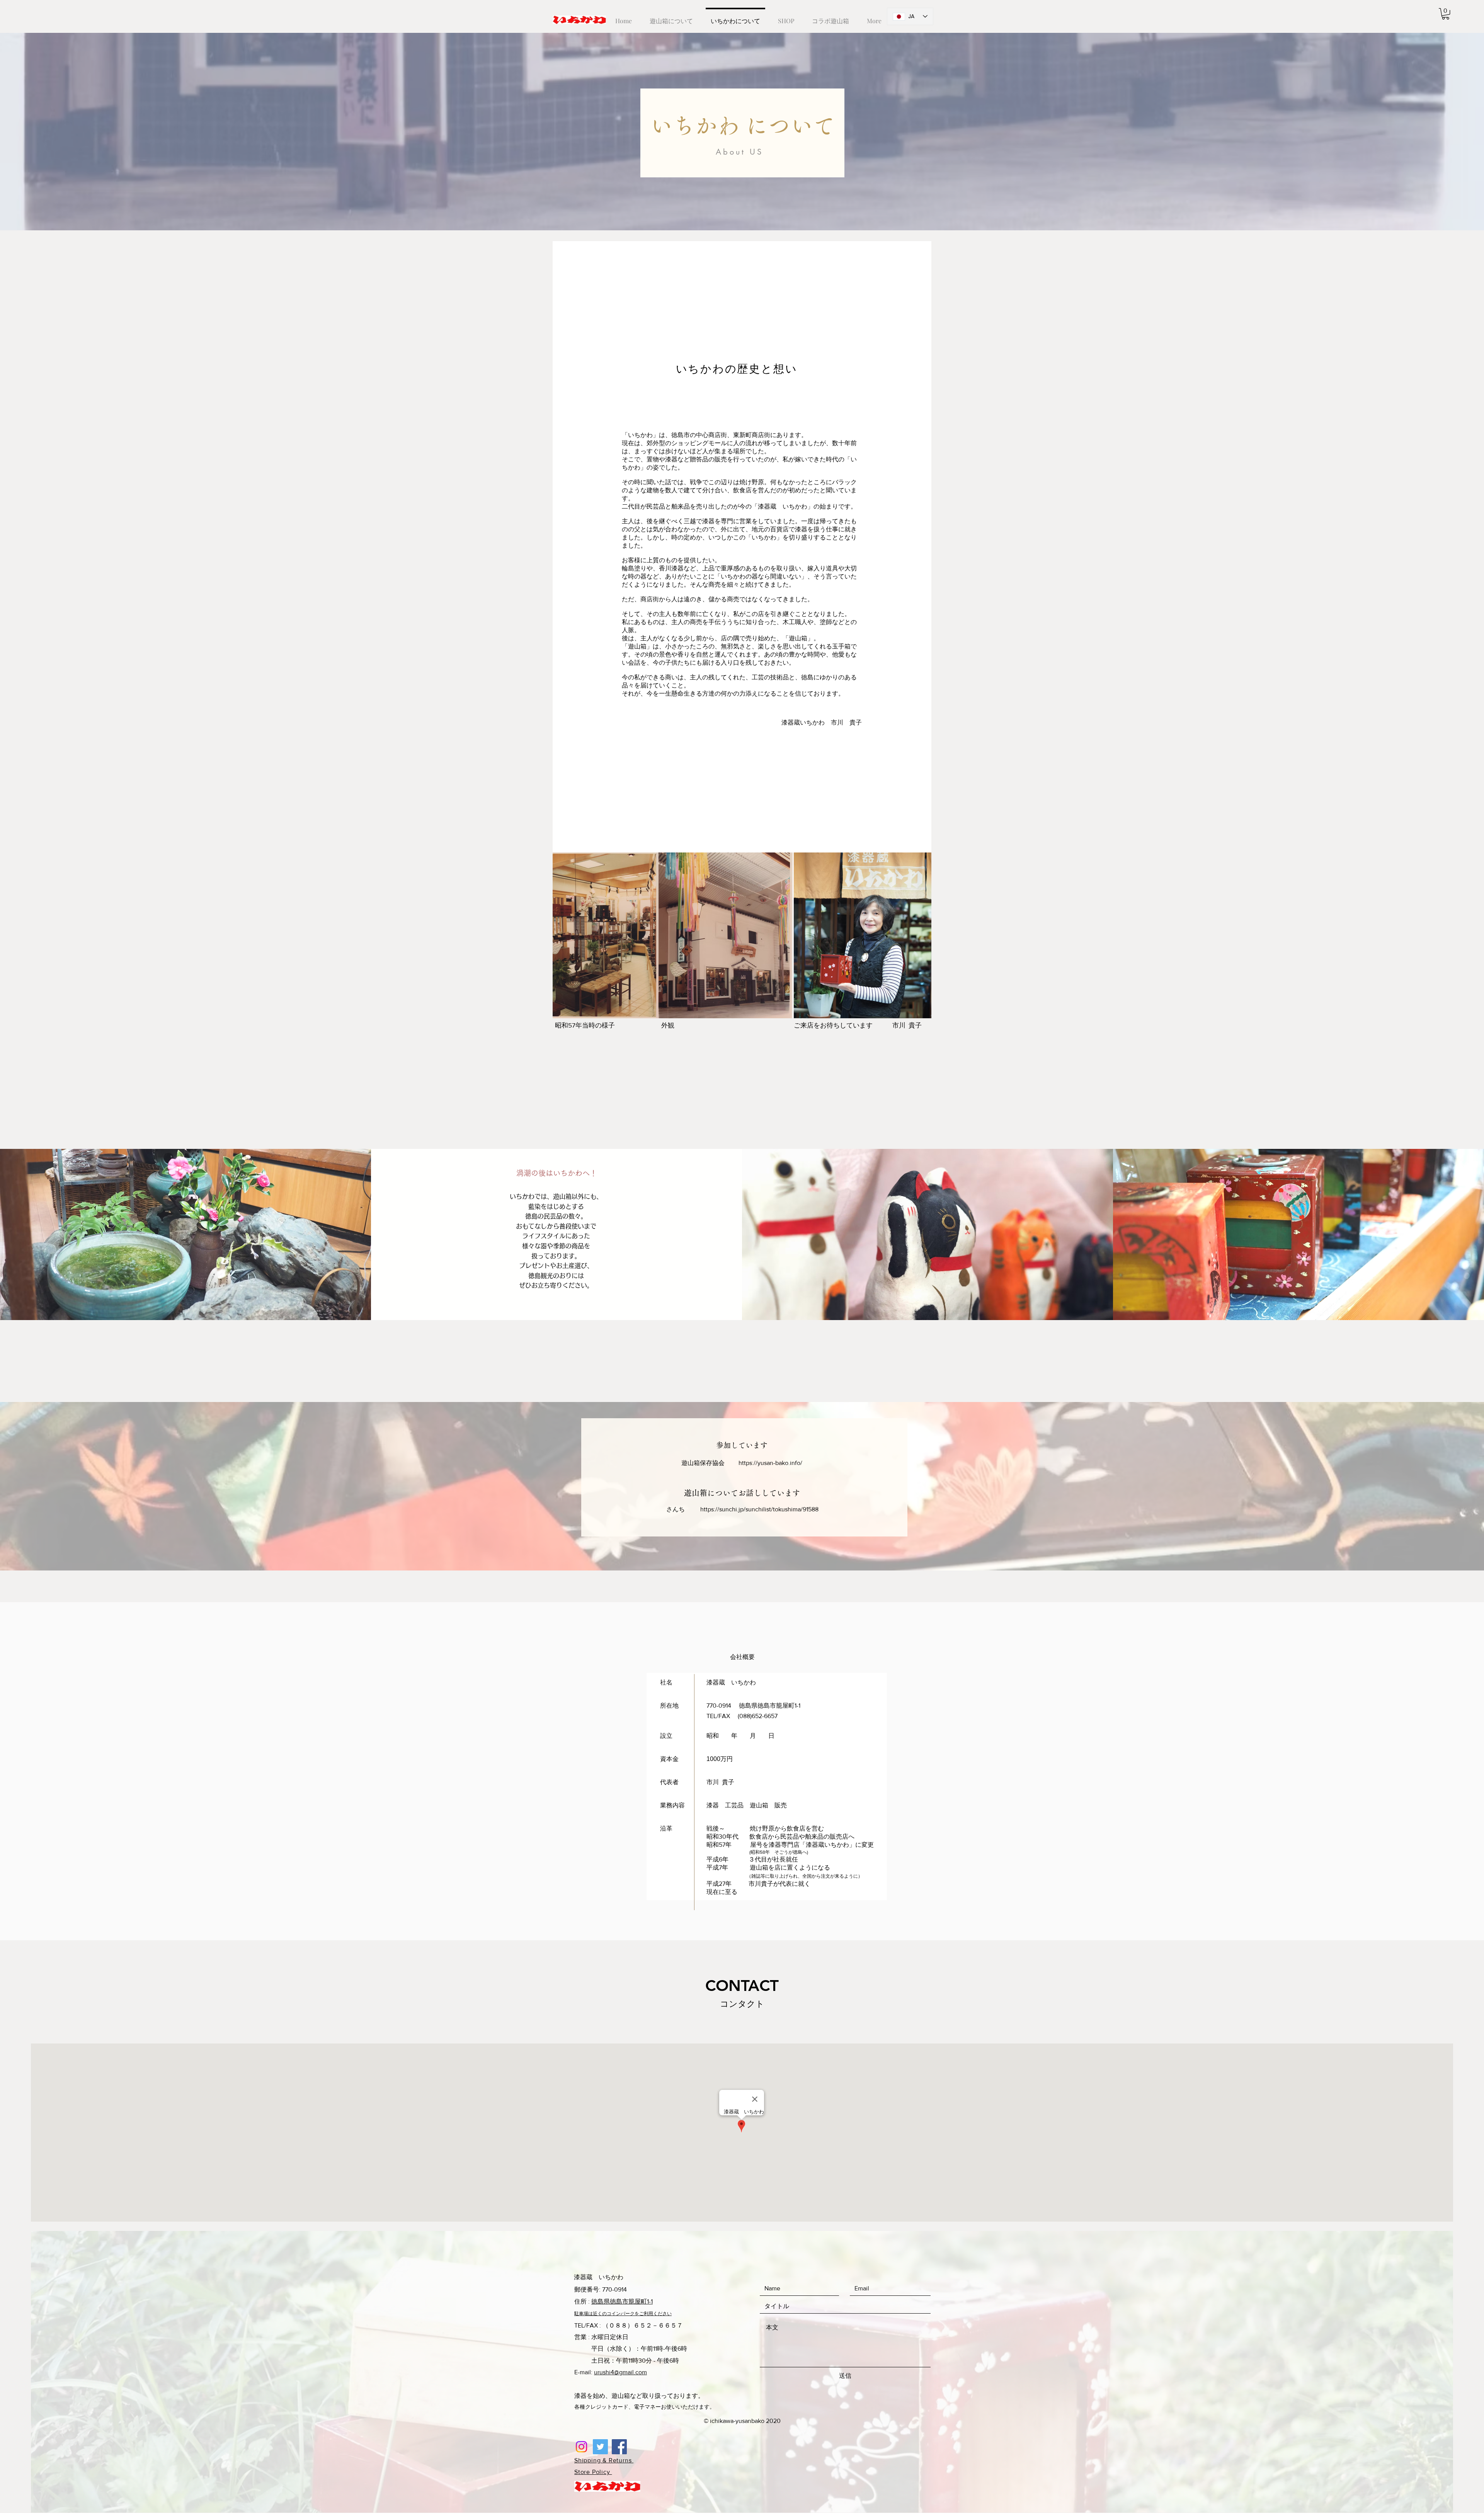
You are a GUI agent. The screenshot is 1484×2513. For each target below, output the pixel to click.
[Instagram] (581, 2447)
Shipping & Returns (604, 2460)
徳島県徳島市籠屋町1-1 (622, 2301)
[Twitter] (600, 2447)
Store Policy (593, 2472)
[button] (1446, 14)
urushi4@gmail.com (620, 2372)
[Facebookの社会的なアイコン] (619, 2447)
